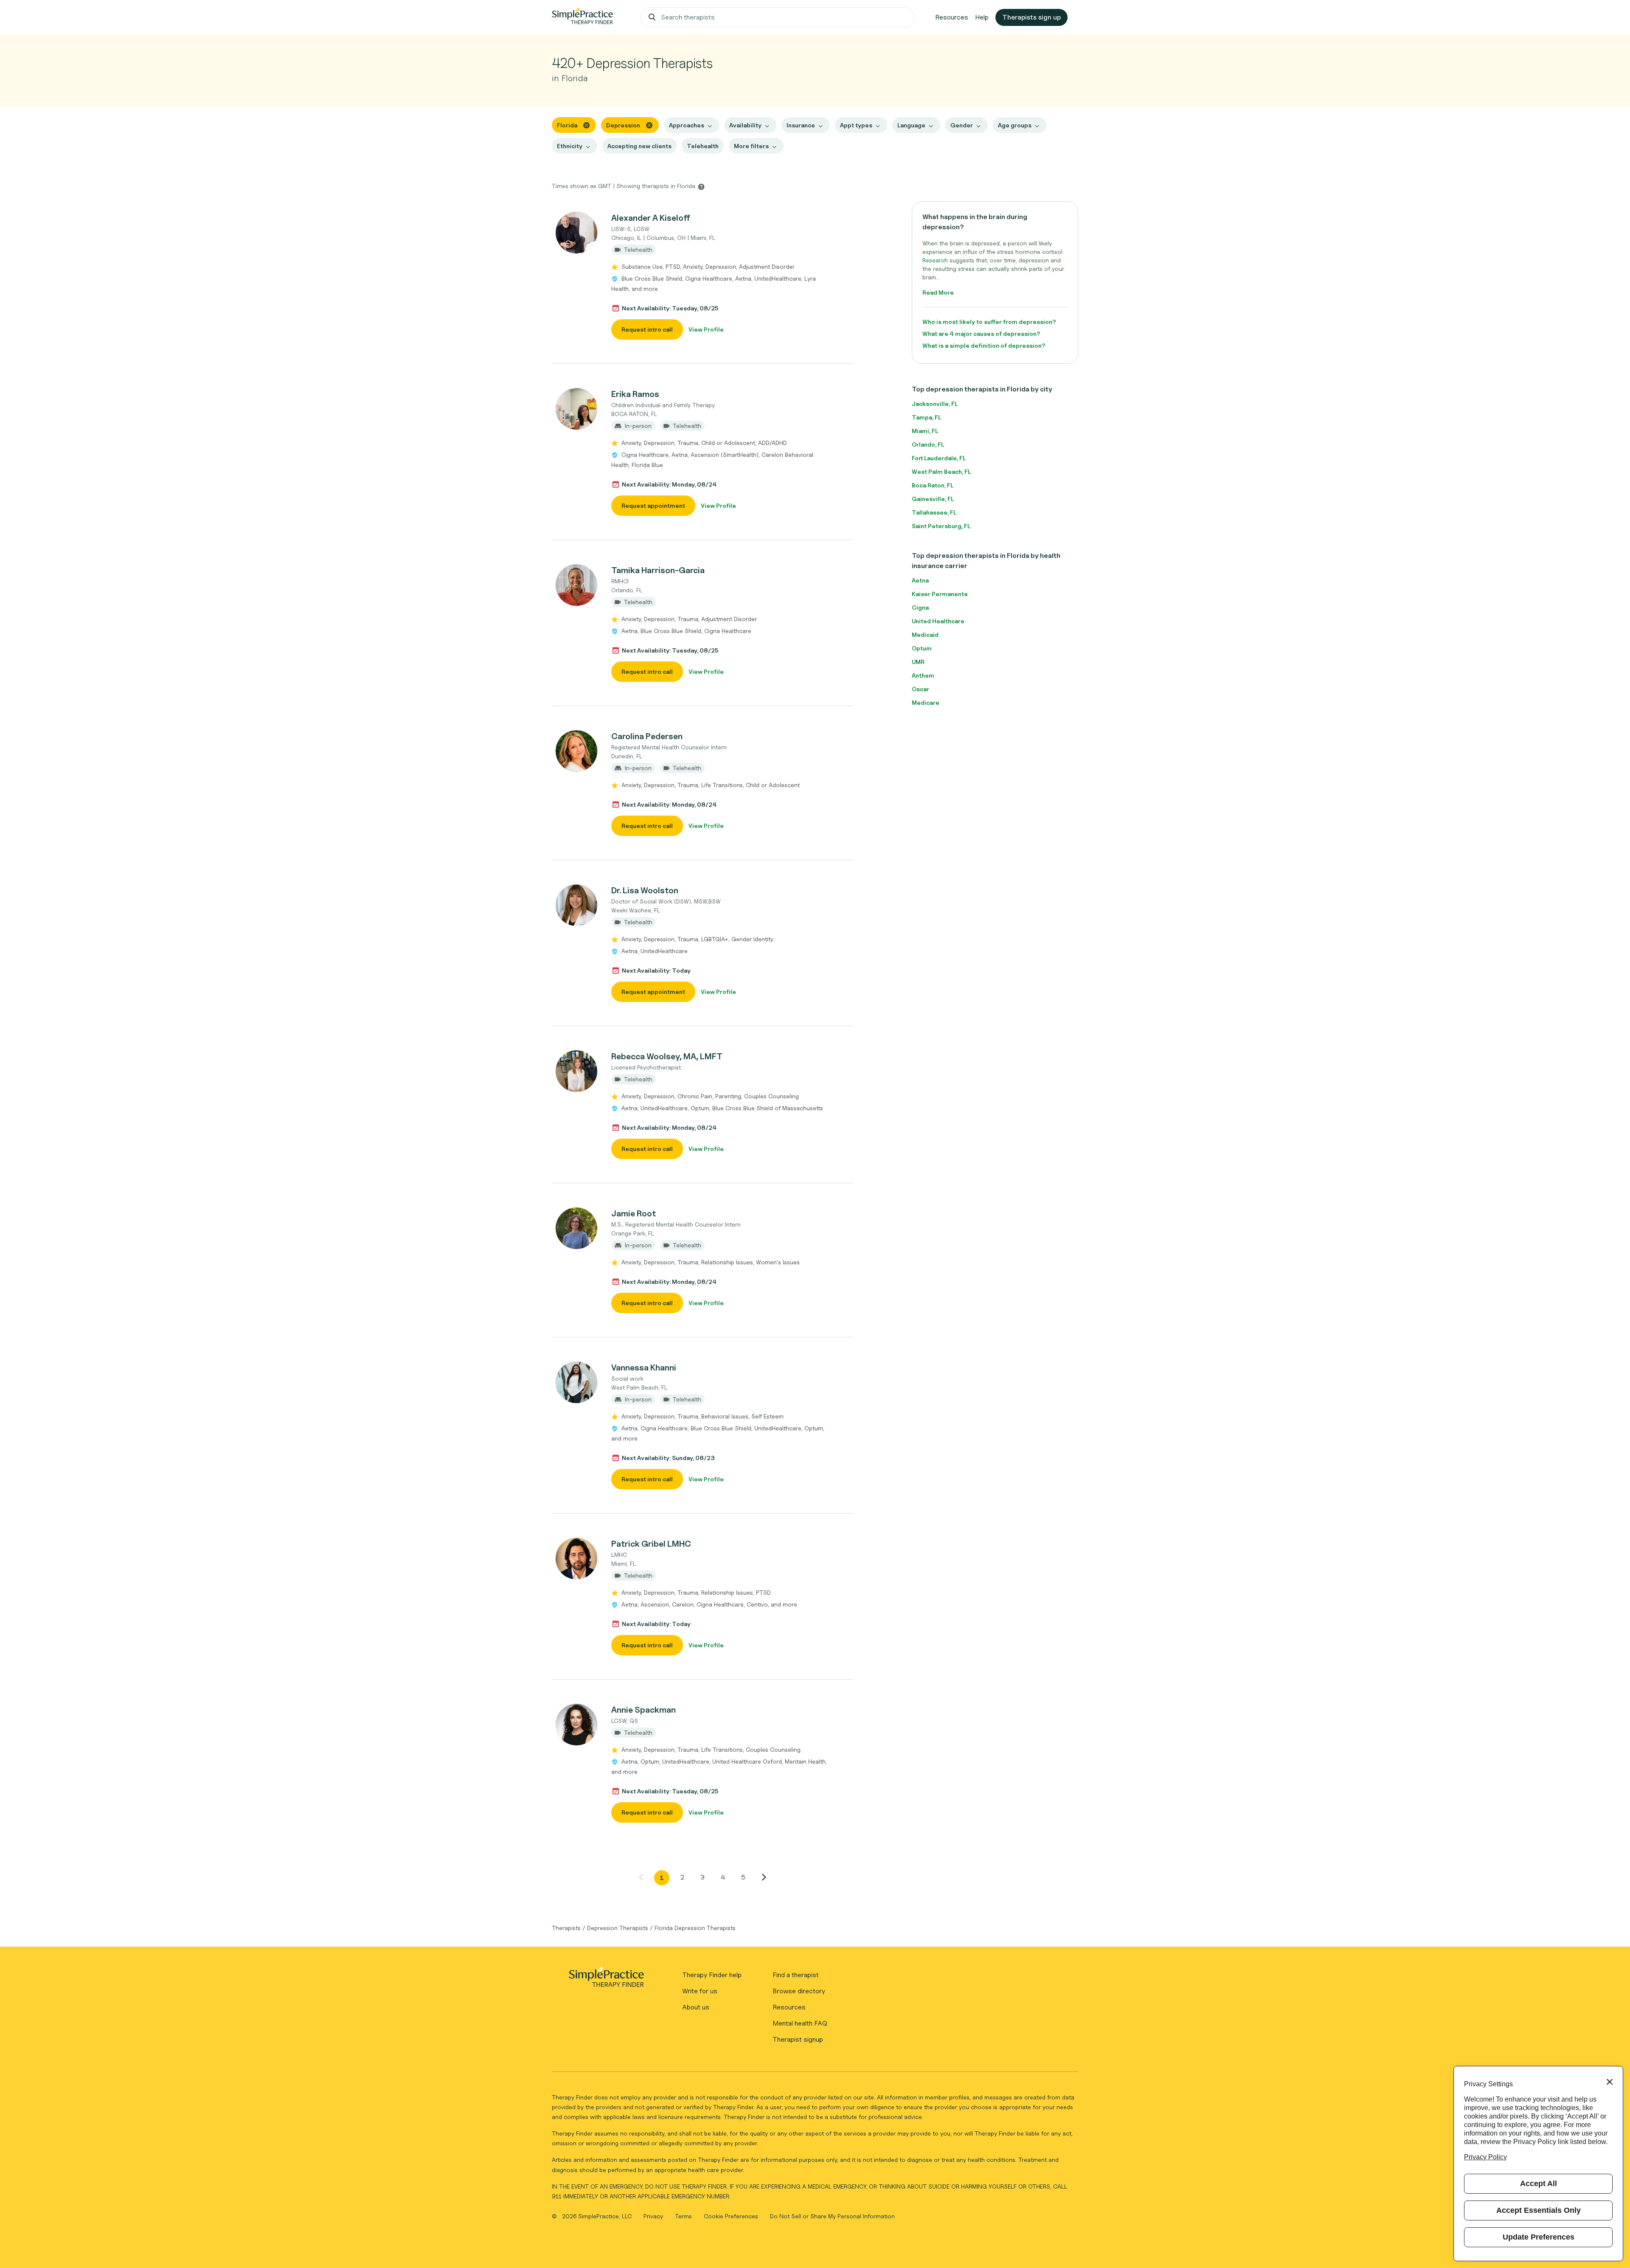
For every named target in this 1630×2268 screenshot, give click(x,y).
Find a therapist (796, 1975)
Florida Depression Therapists (695, 1928)
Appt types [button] (856, 125)
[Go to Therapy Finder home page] (582, 17)
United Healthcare (938, 621)
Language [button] (911, 125)
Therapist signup (798, 2039)
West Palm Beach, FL (941, 471)
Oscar (920, 689)
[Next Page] (764, 1877)
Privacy (654, 2216)
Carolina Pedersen (647, 736)
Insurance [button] (801, 125)
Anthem (923, 675)
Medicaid (925, 635)
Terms (684, 2216)
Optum (922, 648)
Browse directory (799, 1991)
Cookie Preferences (731, 2216)
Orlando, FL (928, 444)
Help (982, 17)
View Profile (706, 329)
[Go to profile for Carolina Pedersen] (577, 751)
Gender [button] (962, 125)
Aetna (920, 580)
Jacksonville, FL (935, 404)
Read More (938, 292)
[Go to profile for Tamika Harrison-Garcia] (577, 585)
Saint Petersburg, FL (941, 526)
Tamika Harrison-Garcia (658, 570)
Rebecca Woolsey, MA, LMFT (667, 1056)
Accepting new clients (639, 146)
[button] (703, 276)
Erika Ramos (635, 394)
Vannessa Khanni (644, 1368)
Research (935, 260)
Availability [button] (745, 125)
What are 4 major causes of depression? (981, 333)
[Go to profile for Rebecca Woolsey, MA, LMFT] (577, 1071)
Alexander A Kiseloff (651, 218)
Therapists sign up (1031, 17)
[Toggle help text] (701, 186)
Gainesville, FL (933, 499)
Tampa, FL (926, 417)
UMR (918, 662)
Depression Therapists (618, 1928)
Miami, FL (925, 431)
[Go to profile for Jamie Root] (577, 1228)
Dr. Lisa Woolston (645, 890)
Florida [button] (567, 125)
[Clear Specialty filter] (649, 125)
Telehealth (703, 146)
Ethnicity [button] (570, 146)
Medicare (926, 702)
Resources (952, 17)
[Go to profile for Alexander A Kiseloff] (577, 233)
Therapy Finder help (712, 1975)
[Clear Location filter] (586, 125)
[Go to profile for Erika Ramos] (577, 409)
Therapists (566, 1928)
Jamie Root (634, 1213)
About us (696, 2007)
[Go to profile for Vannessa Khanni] (577, 1382)
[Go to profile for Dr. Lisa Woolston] (577, 905)
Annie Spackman (644, 1710)
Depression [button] (623, 125)
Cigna (920, 607)
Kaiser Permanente (940, 594)
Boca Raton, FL (933, 485)
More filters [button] (751, 146)
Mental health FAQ (800, 2023)
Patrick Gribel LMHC (651, 1544)
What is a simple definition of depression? (984, 345)
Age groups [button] (1015, 125)
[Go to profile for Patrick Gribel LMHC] (577, 1559)
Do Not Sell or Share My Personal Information (832, 2216)
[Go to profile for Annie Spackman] (577, 1725)
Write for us (700, 1991)
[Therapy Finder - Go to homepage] (606, 1980)
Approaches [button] (687, 125)
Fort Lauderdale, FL (939, 458)
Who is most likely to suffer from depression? (989, 322)
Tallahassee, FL (934, 512)
